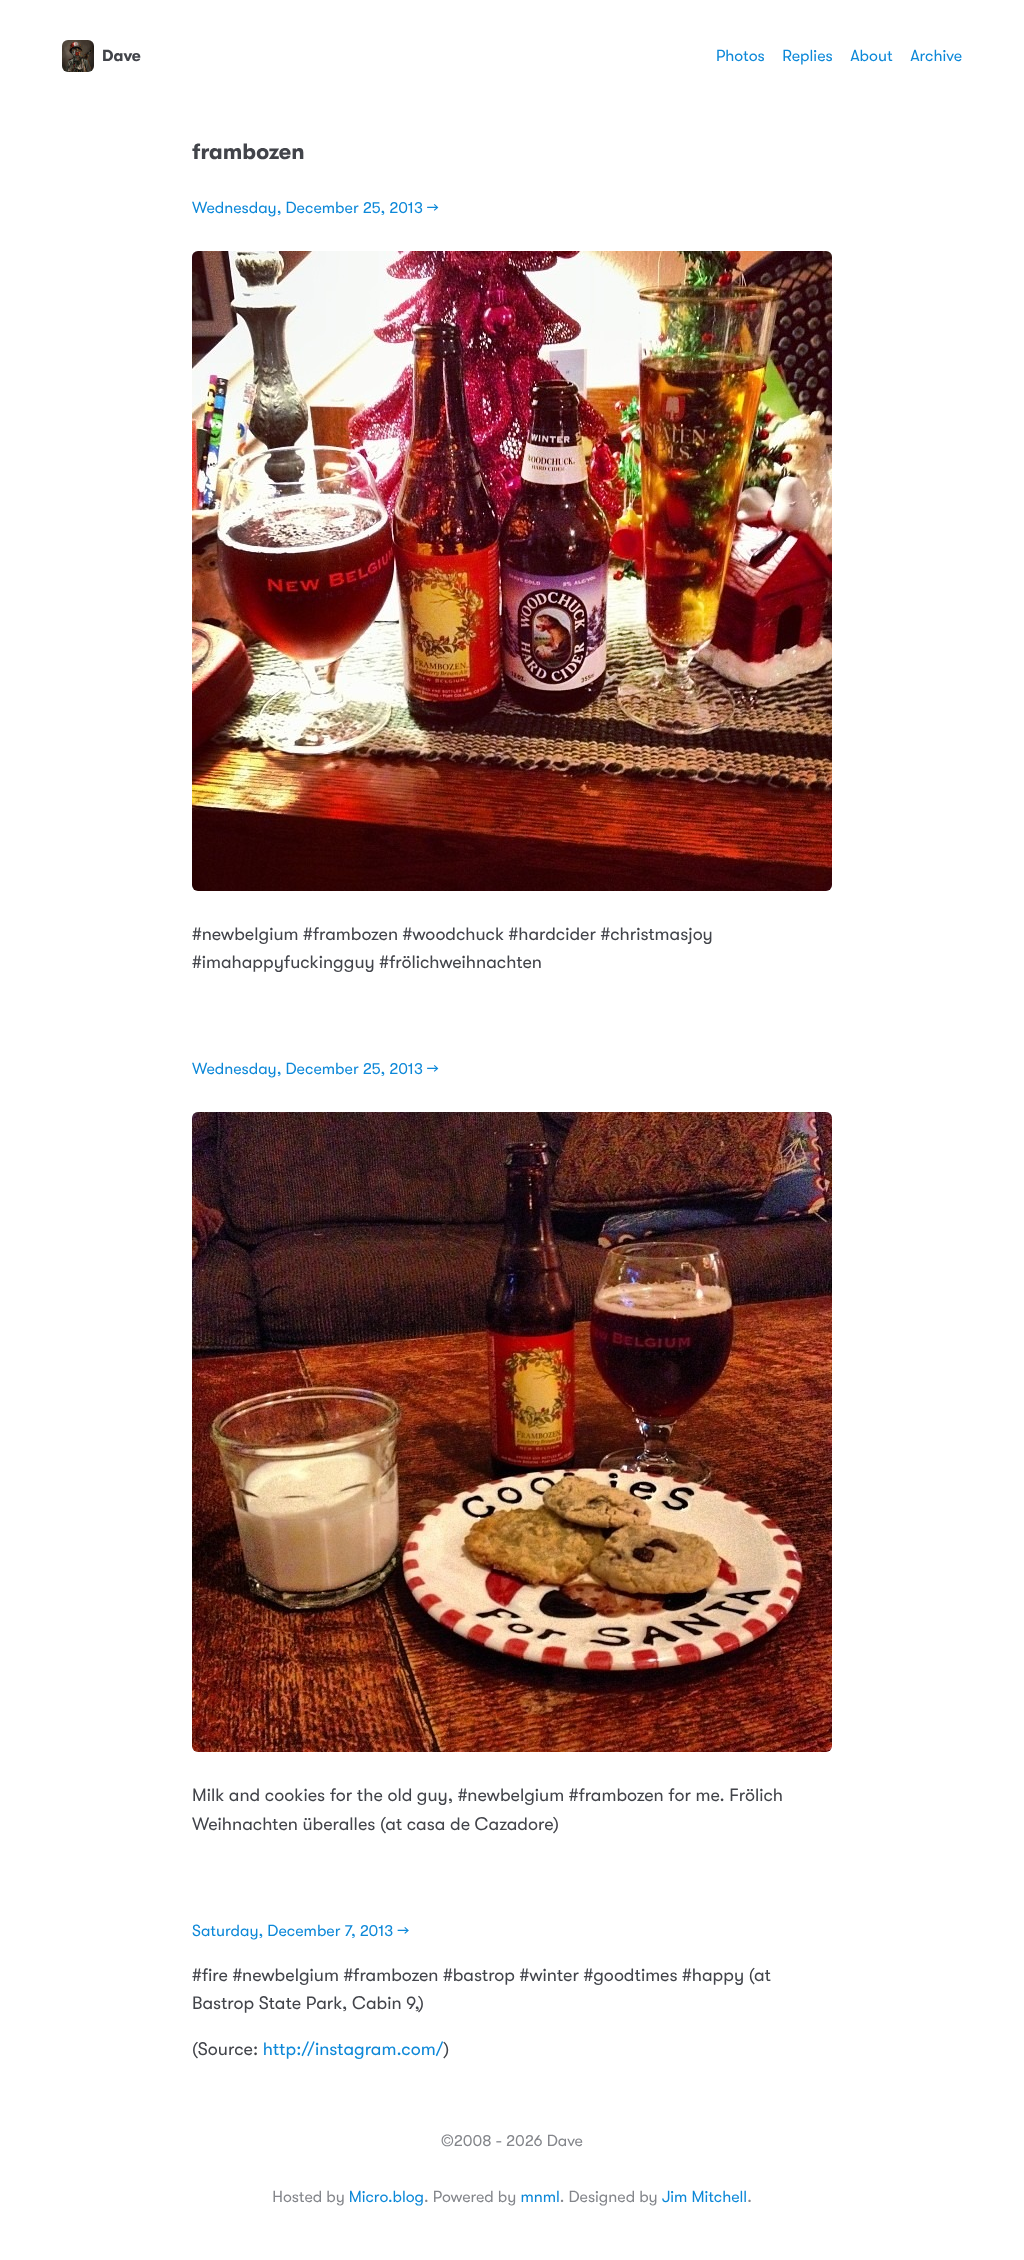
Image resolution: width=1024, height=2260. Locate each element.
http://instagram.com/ (353, 2050)
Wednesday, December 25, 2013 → (315, 208)
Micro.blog (386, 2197)
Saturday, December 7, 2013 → (300, 1931)
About (871, 56)
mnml (539, 2197)
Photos (740, 56)
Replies (807, 56)
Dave (121, 56)
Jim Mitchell (704, 2197)
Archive (936, 56)
